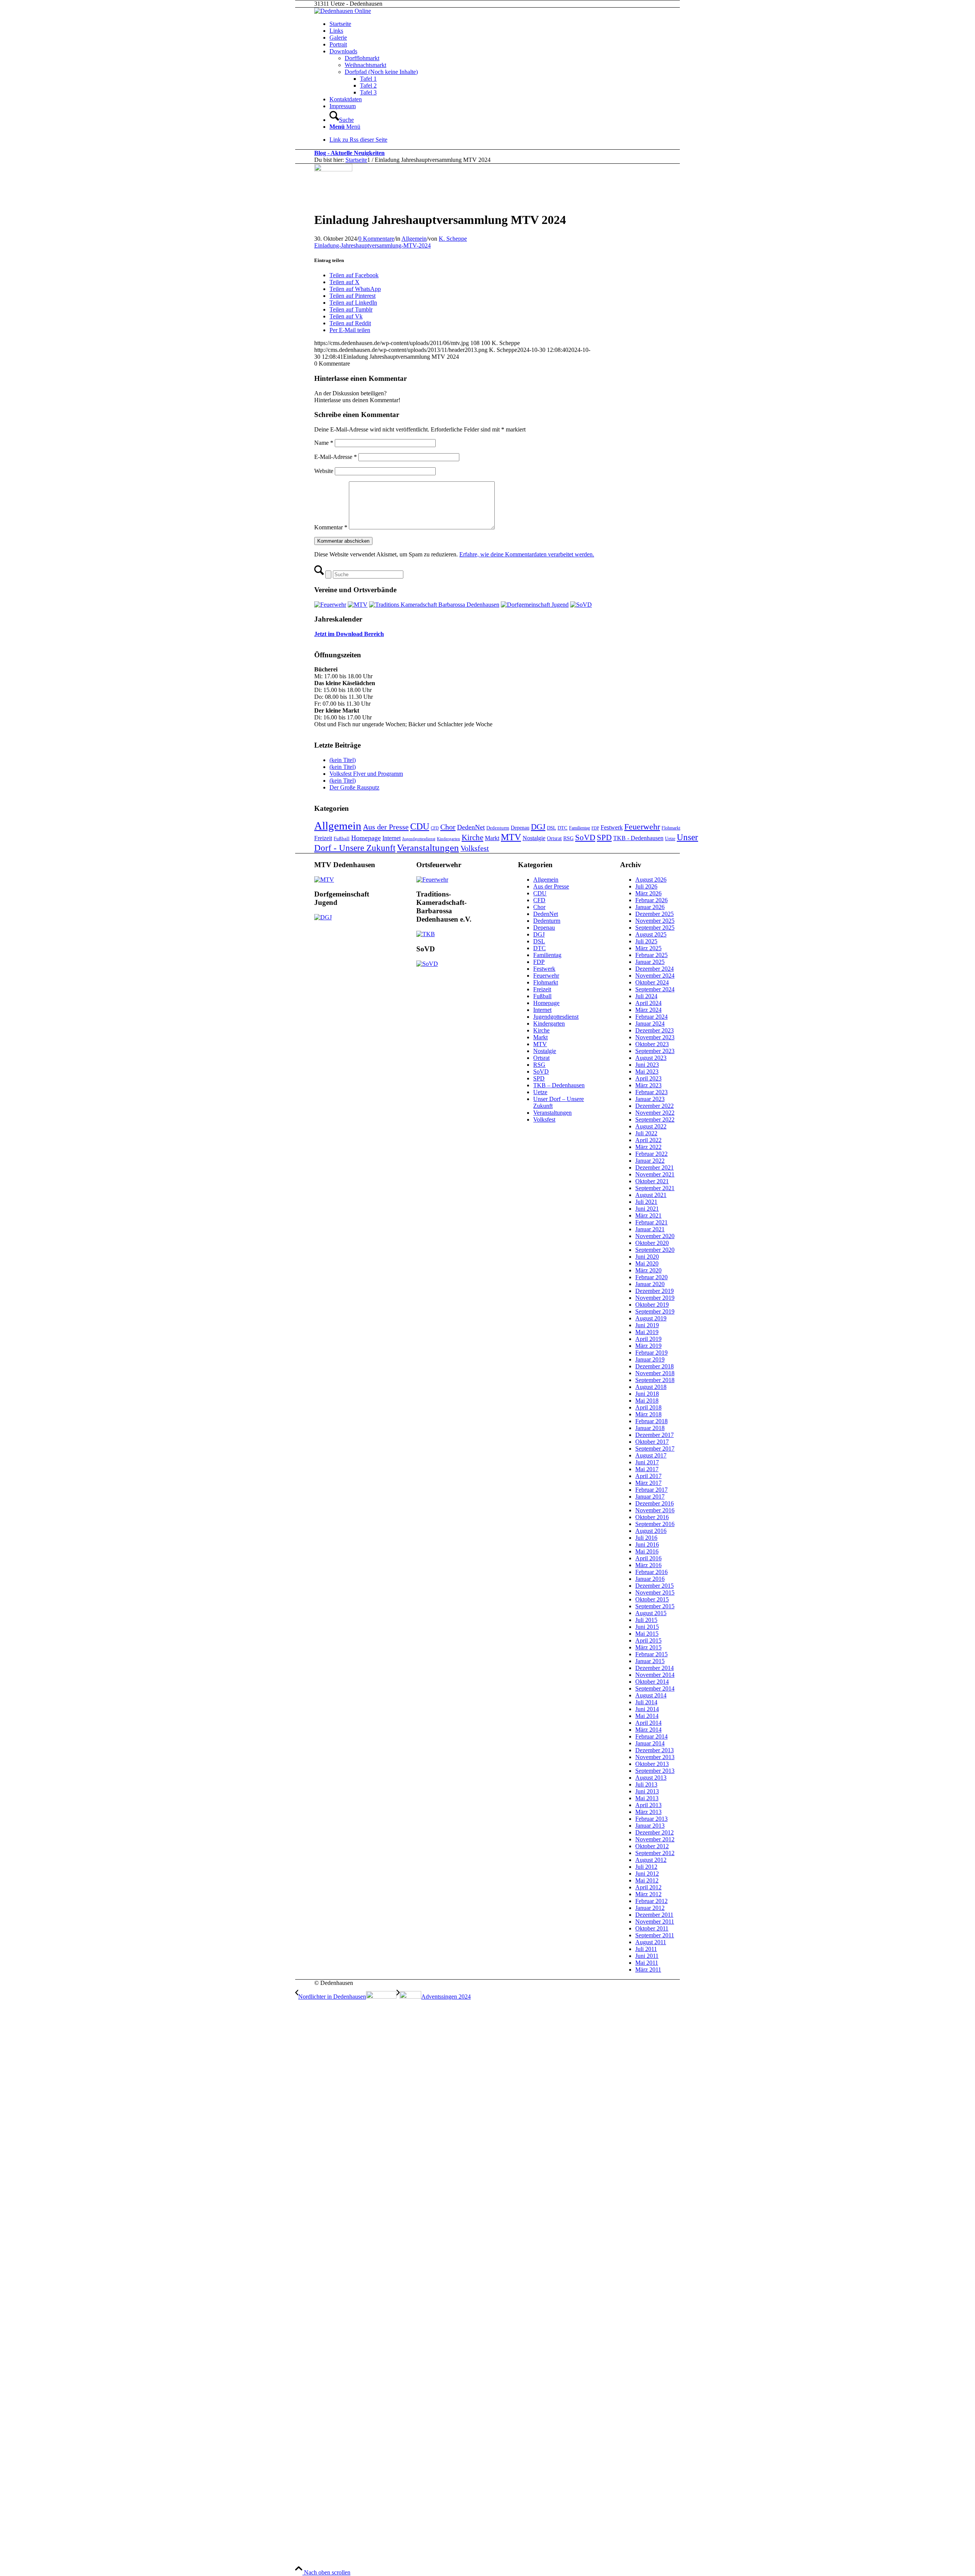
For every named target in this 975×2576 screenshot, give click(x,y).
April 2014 (648, 1723)
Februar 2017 (651, 1490)
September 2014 (655, 1688)
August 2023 (651, 1058)
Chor (448, 827)
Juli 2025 (646, 941)
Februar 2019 (651, 1353)
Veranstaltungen (428, 848)
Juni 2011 (647, 1956)
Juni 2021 (647, 1209)
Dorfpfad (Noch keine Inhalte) (381, 72)
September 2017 (655, 1449)
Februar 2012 (651, 1901)
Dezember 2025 (655, 914)
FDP (595, 828)
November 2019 (655, 1298)
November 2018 (655, 1373)
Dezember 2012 (655, 1832)
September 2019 (655, 1311)
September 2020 (655, 1250)
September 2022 (655, 1119)
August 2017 (651, 1455)
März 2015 (648, 1647)
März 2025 (648, 948)
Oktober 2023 (652, 1044)
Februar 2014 (651, 1736)
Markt (492, 838)
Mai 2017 (647, 1469)
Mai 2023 (647, 1071)
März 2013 (648, 1812)
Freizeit (323, 838)
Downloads (343, 51)
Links (336, 31)
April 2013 (648, 1805)
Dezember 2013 (655, 1750)
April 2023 (648, 1078)
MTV (511, 837)
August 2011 (651, 1942)
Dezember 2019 (655, 1291)
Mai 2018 (647, 1401)
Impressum (343, 106)
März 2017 (648, 1483)
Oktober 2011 (652, 1928)
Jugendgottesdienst (419, 839)
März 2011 (648, 1970)
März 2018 (648, 1414)
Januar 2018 (650, 1428)
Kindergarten (448, 839)
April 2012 (648, 1887)
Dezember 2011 (654, 1915)
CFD (435, 828)
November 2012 (655, 1839)
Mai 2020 (647, 1263)
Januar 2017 (650, 1497)
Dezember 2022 (655, 1106)
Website (324, 471)
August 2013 (651, 1778)
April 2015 (648, 1640)
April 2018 (648, 1407)
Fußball (342, 838)
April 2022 (648, 1140)
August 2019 (651, 1318)
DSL (551, 828)
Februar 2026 (651, 900)
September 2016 (655, 1524)
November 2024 (655, 976)
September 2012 (655, 1853)
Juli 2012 (646, 1867)
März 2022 (648, 1147)
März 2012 (648, 1894)
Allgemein (414, 239)
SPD (604, 837)
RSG (568, 838)
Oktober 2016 (652, 1517)
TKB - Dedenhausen (638, 838)
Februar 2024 (651, 1017)
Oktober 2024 (652, 982)
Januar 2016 (650, 1579)
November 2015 (655, 1592)
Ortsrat (554, 838)
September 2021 (655, 1188)
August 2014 (651, 1695)
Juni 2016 (647, 1544)
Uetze (670, 839)
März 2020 (648, 1270)
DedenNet (471, 827)
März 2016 (648, 1565)
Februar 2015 (651, 1654)
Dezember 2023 (655, 1030)
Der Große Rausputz (354, 787)
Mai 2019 (647, 1332)
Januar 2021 (650, 1229)
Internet (392, 838)
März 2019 (648, 1346)
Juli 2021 (646, 1202)
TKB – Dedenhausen (559, 1085)
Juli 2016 (646, 1538)
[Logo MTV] (333, 169)
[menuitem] (514, 117)
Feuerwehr (642, 827)
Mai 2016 (647, 1551)
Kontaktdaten (346, 99)
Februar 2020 (651, 1277)
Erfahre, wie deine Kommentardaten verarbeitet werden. (527, 554)
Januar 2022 (650, 1161)
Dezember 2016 (655, 1503)
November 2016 (655, 1510)
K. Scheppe (453, 239)
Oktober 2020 (652, 1243)
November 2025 (655, 921)
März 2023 (648, 1085)
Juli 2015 (646, 1620)
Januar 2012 (650, 1908)
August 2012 (651, 1860)
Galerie (338, 38)
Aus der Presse (386, 827)
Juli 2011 (646, 1949)
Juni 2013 (647, 1791)
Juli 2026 (646, 886)
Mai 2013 (647, 1798)
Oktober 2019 (652, 1305)
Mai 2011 (647, 1963)
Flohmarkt (671, 828)
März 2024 (648, 1010)
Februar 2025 (651, 955)
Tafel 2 (368, 85)
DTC (563, 828)
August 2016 (651, 1531)
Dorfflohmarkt (362, 58)
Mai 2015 (647, 1634)
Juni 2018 (647, 1394)
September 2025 (655, 928)
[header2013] (343, 11)
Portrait (338, 44)
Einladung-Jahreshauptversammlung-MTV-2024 (372, 245)
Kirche (472, 837)
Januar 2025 (650, 962)
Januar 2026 (650, 907)
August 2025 (651, 934)
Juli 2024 (646, 996)
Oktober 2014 (652, 1682)
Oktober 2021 (652, 1181)
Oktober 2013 (652, 1764)
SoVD (585, 837)
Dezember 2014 (655, 1668)
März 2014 (648, 1730)
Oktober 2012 (652, 1846)
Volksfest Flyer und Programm (366, 774)
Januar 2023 (650, 1099)
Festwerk (612, 827)
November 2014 (655, 1675)
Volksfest (475, 848)
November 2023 (655, 1037)
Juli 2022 (646, 1133)
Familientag (579, 828)
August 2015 (651, 1613)
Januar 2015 (650, 1661)
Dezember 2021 (655, 1167)
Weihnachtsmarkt (365, 65)
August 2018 (651, 1387)
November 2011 (655, 1922)
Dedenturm (498, 828)
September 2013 (655, 1771)
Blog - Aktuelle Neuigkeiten (349, 153)
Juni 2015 (647, 1627)
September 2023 (655, 1051)
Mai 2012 (647, 1880)
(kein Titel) (343, 760)
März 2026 (648, 893)
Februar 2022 (651, 1154)
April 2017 (648, 1476)
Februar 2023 (651, 1092)
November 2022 (655, 1113)
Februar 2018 (651, 1421)
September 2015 (655, 1606)
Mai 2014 (647, 1716)
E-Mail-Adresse (336, 457)
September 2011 (655, 1935)
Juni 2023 (647, 1065)
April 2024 (648, 1003)
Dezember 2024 (655, 969)
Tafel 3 (368, 92)
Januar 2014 (650, 1743)
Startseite (340, 24)
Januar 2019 (650, 1359)
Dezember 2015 (655, 1586)
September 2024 (655, 989)
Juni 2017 (647, 1462)
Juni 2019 (647, 1325)
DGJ (538, 827)
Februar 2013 (651, 1819)
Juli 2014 (646, 1702)
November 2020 (655, 1236)
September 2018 (655, 1380)
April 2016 (648, 1558)
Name (324, 443)
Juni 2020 (647, 1257)
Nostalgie (534, 838)
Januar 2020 (650, 1284)
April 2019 (648, 1339)
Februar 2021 (651, 1222)
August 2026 (651, 880)
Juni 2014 (647, 1709)
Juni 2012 (647, 1874)
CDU (420, 826)
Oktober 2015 (652, 1599)
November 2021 (655, 1174)
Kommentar (331, 527)
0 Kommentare (376, 239)
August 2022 (651, 1126)
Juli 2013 (646, 1784)
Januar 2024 (650, 1024)
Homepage (366, 838)
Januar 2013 (650, 1826)
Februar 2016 (651, 1572)
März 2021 (648, 1215)
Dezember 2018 (655, 1366)
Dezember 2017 (655, 1435)
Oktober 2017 (652, 1442)
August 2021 (651, 1195)
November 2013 (655, 1757)
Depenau (520, 828)
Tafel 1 (368, 79)
